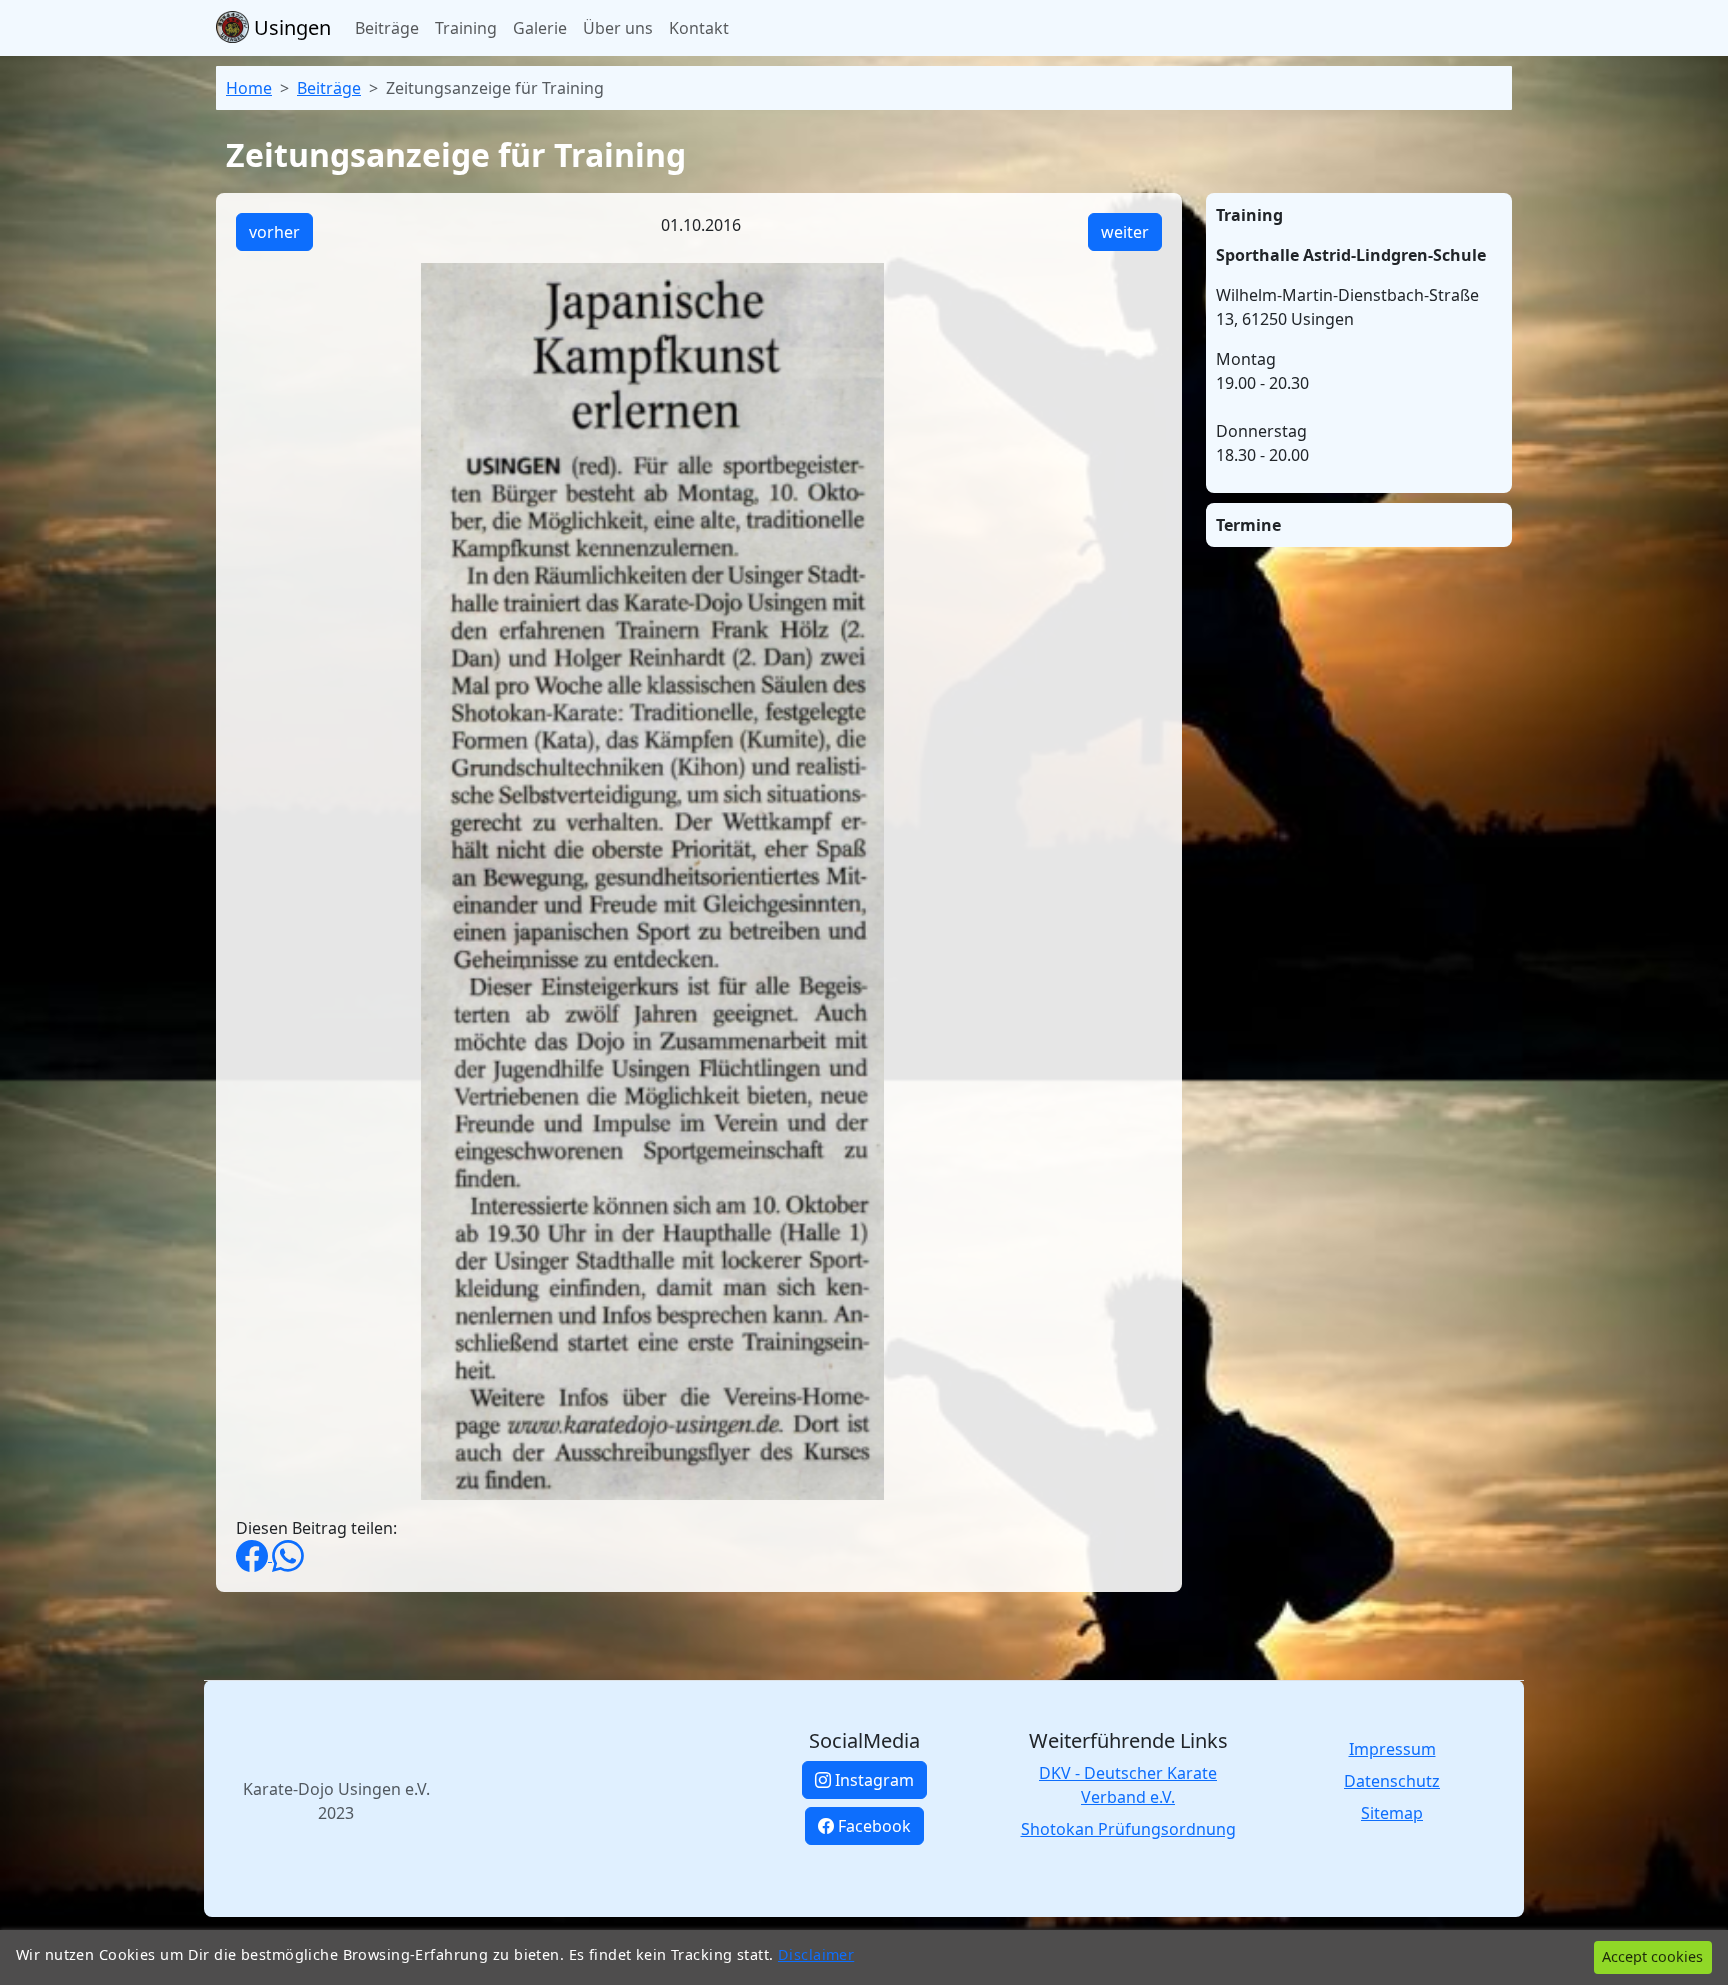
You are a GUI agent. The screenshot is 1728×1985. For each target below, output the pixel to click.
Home (249, 88)
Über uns (618, 28)
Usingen (290, 27)
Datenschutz (1392, 1781)
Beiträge (387, 28)
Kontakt (699, 28)
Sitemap (1392, 1813)
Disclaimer (816, 1954)
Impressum (1392, 1749)
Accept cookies (1652, 1956)
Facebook (872, 1826)
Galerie (540, 28)
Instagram (872, 1780)
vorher (274, 232)
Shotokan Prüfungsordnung (1128, 1829)
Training (466, 28)
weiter (1125, 232)
